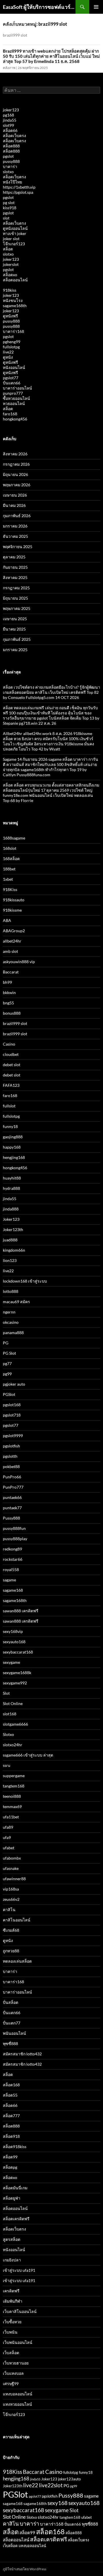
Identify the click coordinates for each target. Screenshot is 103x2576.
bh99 (7, 982)
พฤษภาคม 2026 (17, 485)
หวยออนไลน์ (14, 403)
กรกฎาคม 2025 (16, 588)
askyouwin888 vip (19, 962)
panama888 (13, 1333)
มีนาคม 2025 (14, 629)
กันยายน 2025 (15, 567)
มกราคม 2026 (15, 526)
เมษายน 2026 (15, 495)
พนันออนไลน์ (14, 2033)
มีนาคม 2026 (14, 505)
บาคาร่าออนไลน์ (17, 388)
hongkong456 (15, 419)
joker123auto (69, 2479)
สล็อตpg (10, 2167)
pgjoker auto (14, 1384)
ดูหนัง (8, 357)
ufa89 (8, 1827)
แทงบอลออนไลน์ (18, 2394)
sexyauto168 (14, 1642)
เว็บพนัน (10, 2332)
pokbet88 (11, 1466)
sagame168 (13, 1590)
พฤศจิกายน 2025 (18, 547)
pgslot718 (12, 1415)
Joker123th (13, 1229)
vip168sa (11, 1889)
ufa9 (7, 1837)
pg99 (7, 1374)
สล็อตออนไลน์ (15, 280)
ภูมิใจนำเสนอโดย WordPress (25, 2569)
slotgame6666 (15, 1724)
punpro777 (13, 393)
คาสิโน (9, 1910)
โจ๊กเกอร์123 (14, 244)
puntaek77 (12, 1508)
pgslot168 (12, 1405)
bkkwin (9, 992)
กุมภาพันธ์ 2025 (17, 639)
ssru (7, 1765)
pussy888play (15, 1539)
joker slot (11, 239)
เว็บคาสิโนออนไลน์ (20, 2311)
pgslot (8, 156)
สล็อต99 (10, 2157)
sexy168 (58, 2503)
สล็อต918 (11, 2136)
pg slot (9, 203)
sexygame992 (15, 1683)
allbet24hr (12, 941)
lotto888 (11, 1291)
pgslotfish (11, 1446)
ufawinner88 (14, 1879)
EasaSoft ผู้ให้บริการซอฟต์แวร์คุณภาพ (39, 7)
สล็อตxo (10, 275)
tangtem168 (14, 1786)
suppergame (14, 1776)
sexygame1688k (17, 1673)
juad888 (10, 1240)
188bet (9, 869)
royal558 (11, 1569)
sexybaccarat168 (18, 1652)
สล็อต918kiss (15, 2147)
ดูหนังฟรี (10, 316)
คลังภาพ (9, 68)
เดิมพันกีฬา (13, 2301)
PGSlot (9, 1394)
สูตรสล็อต (12, 2239)
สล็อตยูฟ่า (12, 2198)
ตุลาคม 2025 (14, 557)
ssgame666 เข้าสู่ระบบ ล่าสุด (28, 1755)
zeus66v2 (11, 1899)
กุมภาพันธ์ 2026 (17, 516)
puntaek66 (12, 1497)
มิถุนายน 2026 (15, 474)
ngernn (9, 1312)
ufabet (9, 1848)
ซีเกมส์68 (11, 1930)
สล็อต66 (10, 130)
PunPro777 (13, 1487)
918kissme (12, 910)
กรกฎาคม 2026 (16, 464)
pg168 (8, 115)
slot (6, 218)
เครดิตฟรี (11, 2291)
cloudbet (11, 1054)
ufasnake (11, 1868)
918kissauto (14, 900)
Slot (6, 1693)
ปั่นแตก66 (12, 383)
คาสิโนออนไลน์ (17, 1920)
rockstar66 (13, 1559)
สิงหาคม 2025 (15, 577)
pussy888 (11, 161)
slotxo (8, 172)
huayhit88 (12, 1178)
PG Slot (9, 1353)
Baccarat (11, 972)
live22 (8, 352)
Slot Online (13, 1703)
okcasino (11, 1322)
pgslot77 (11, 378)
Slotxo (8, 1734)
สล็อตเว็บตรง (14, 136)
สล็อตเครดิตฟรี (16, 2219)
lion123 (10, 1260)
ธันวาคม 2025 (15, 536)
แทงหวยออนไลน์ (17, 2404)
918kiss (10, 290)
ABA (7, 920)
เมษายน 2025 (15, 619)
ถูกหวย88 (11, 1951)
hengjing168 (14, 1157)
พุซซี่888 (10, 2043)
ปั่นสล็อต (11, 2002)
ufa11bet (11, 1817)
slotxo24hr (13, 1745)
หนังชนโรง (13, 300)
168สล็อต (11, 859)
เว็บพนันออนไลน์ (18, 2342)
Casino (9, 1044)
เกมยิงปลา (12, 2260)
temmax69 (12, 1806)
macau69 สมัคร (16, 1302)
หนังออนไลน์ (14, 367)
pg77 (7, 1363)
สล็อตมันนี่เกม (15, 2188)
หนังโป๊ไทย (12, 182)
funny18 (10, 1126)
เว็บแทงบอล (13, 2373)
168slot (10, 848)
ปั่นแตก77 (12, 2023)
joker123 (11, 110)
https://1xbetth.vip (19, 187)
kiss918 (10, 208)
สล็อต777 (11, 2116)
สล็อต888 (11, 146)
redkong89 (12, 1549)
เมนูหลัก (96, 7)
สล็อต (8, 249)
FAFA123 (11, 1085)
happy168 (12, 1147)
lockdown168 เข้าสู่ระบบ (25, 1281)
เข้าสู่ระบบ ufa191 (19, 2270)
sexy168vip (13, 1631)
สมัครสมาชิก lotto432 (22, 2054)
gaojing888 (13, 1137)
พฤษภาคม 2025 (17, 608)
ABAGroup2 (14, 931)
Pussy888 (11, 1518)
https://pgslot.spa (18, 192)
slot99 (8, 125)
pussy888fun (14, 1528)
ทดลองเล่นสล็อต (17, 1961)
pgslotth (10, 1456)
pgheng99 (12, 342)
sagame (9, 1580)
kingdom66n (14, 1250)
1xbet (8, 879)
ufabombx (12, 1858)
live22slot (51, 2485)
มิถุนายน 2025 (15, 598)
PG (6, 1343)
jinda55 (10, 120)
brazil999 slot (15, 1023)
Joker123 (11, 1219)
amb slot (10, 951)
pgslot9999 (13, 1436)
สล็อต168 (11, 2085)
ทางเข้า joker (15, 233)
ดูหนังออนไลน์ (15, 228)
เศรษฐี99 (11, 2384)
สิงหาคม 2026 (15, 454)
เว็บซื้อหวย (12, 2322)
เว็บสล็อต (11, 2353)
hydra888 (11, 1188)
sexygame (11, 1662)
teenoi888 (12, 1796)
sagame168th (15, 306)
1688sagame (14, 838)
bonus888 (12, 1013)
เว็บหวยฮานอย (16, 2363)
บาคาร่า (10, 166)
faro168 (10, 414)
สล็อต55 (10, 2095)
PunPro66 (12, 1477)
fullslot (9, 1106)
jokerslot (11, 264)
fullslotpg (11, 347)
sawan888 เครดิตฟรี (21, 1611)
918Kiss (10, 889)
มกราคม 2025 (15, 650)
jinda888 (11, 1209)
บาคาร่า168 (13, 331)
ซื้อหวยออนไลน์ (16, 398)
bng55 (8, 1003)
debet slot (12, 1065)
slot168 (10, 1714)
